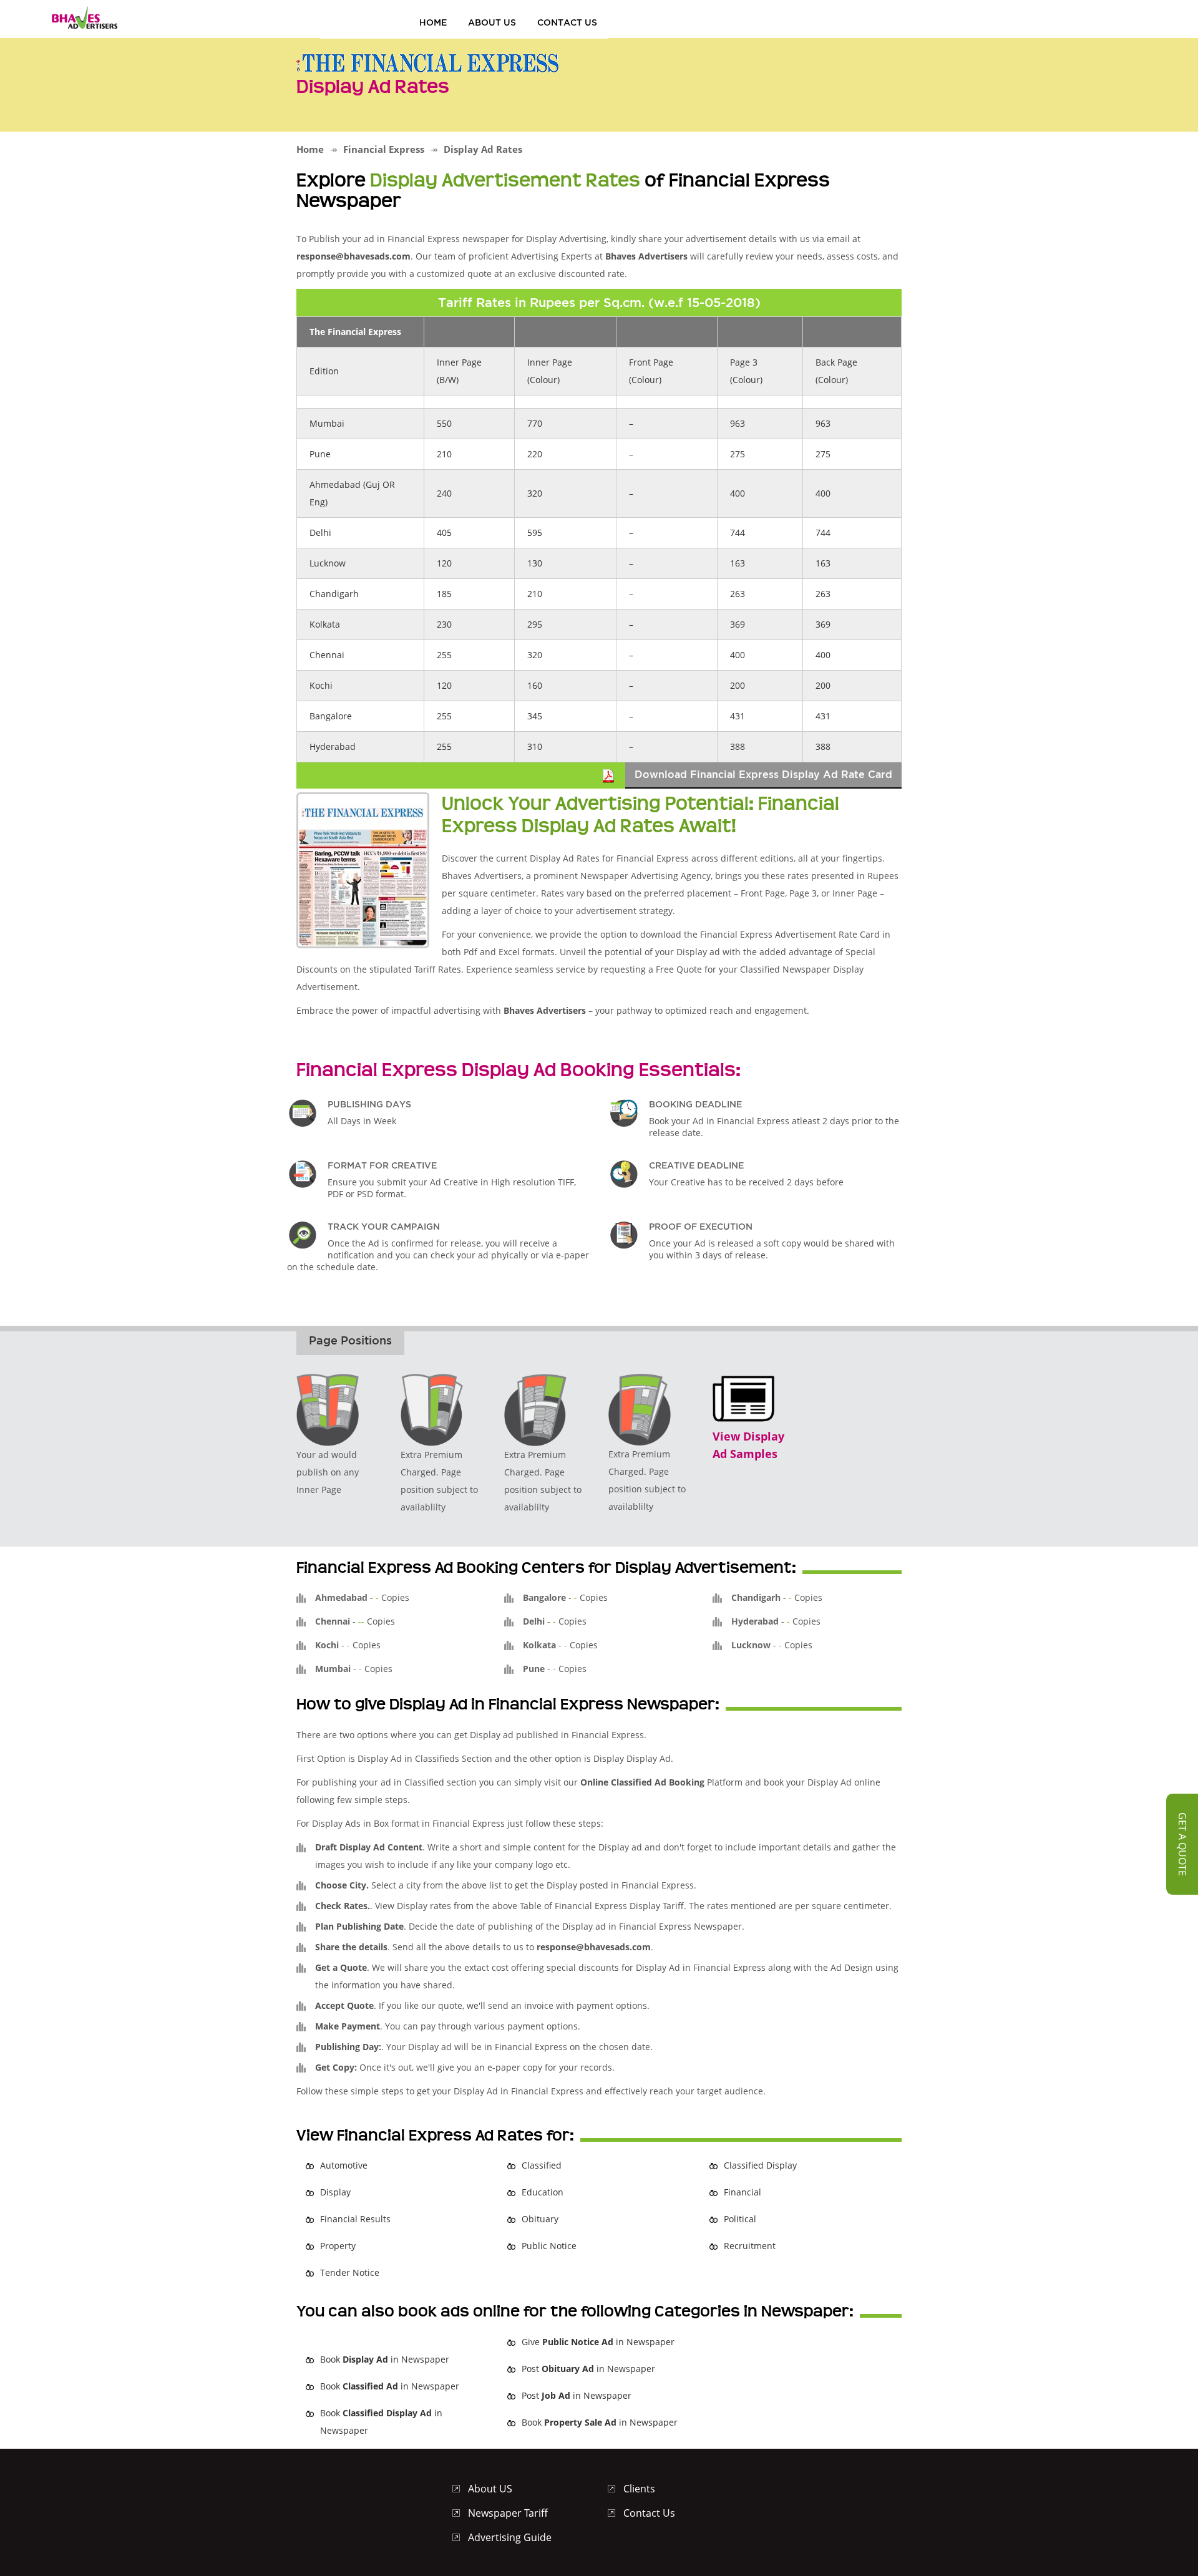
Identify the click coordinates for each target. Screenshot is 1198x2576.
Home (433, 22)
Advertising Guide (510, 2537)
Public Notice (549, 2246)
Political (740, 2219)
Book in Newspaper (385, 2359)
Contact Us (567, 22)
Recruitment (750, 2246)
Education (543, 2192)
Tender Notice (350, 2272)
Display (335, 2192)
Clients (639, 2489)
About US (492, 22)
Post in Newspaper (588, 2369)
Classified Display (760, 2165)
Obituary (540, 2219)
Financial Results (355, 2219)
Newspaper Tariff (508, 2513)
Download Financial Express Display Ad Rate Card (763, 774)
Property (338, 2246)
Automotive (344, 2165)
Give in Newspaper (598, 2342)
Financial (743, 2192)
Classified (542, 2165)
